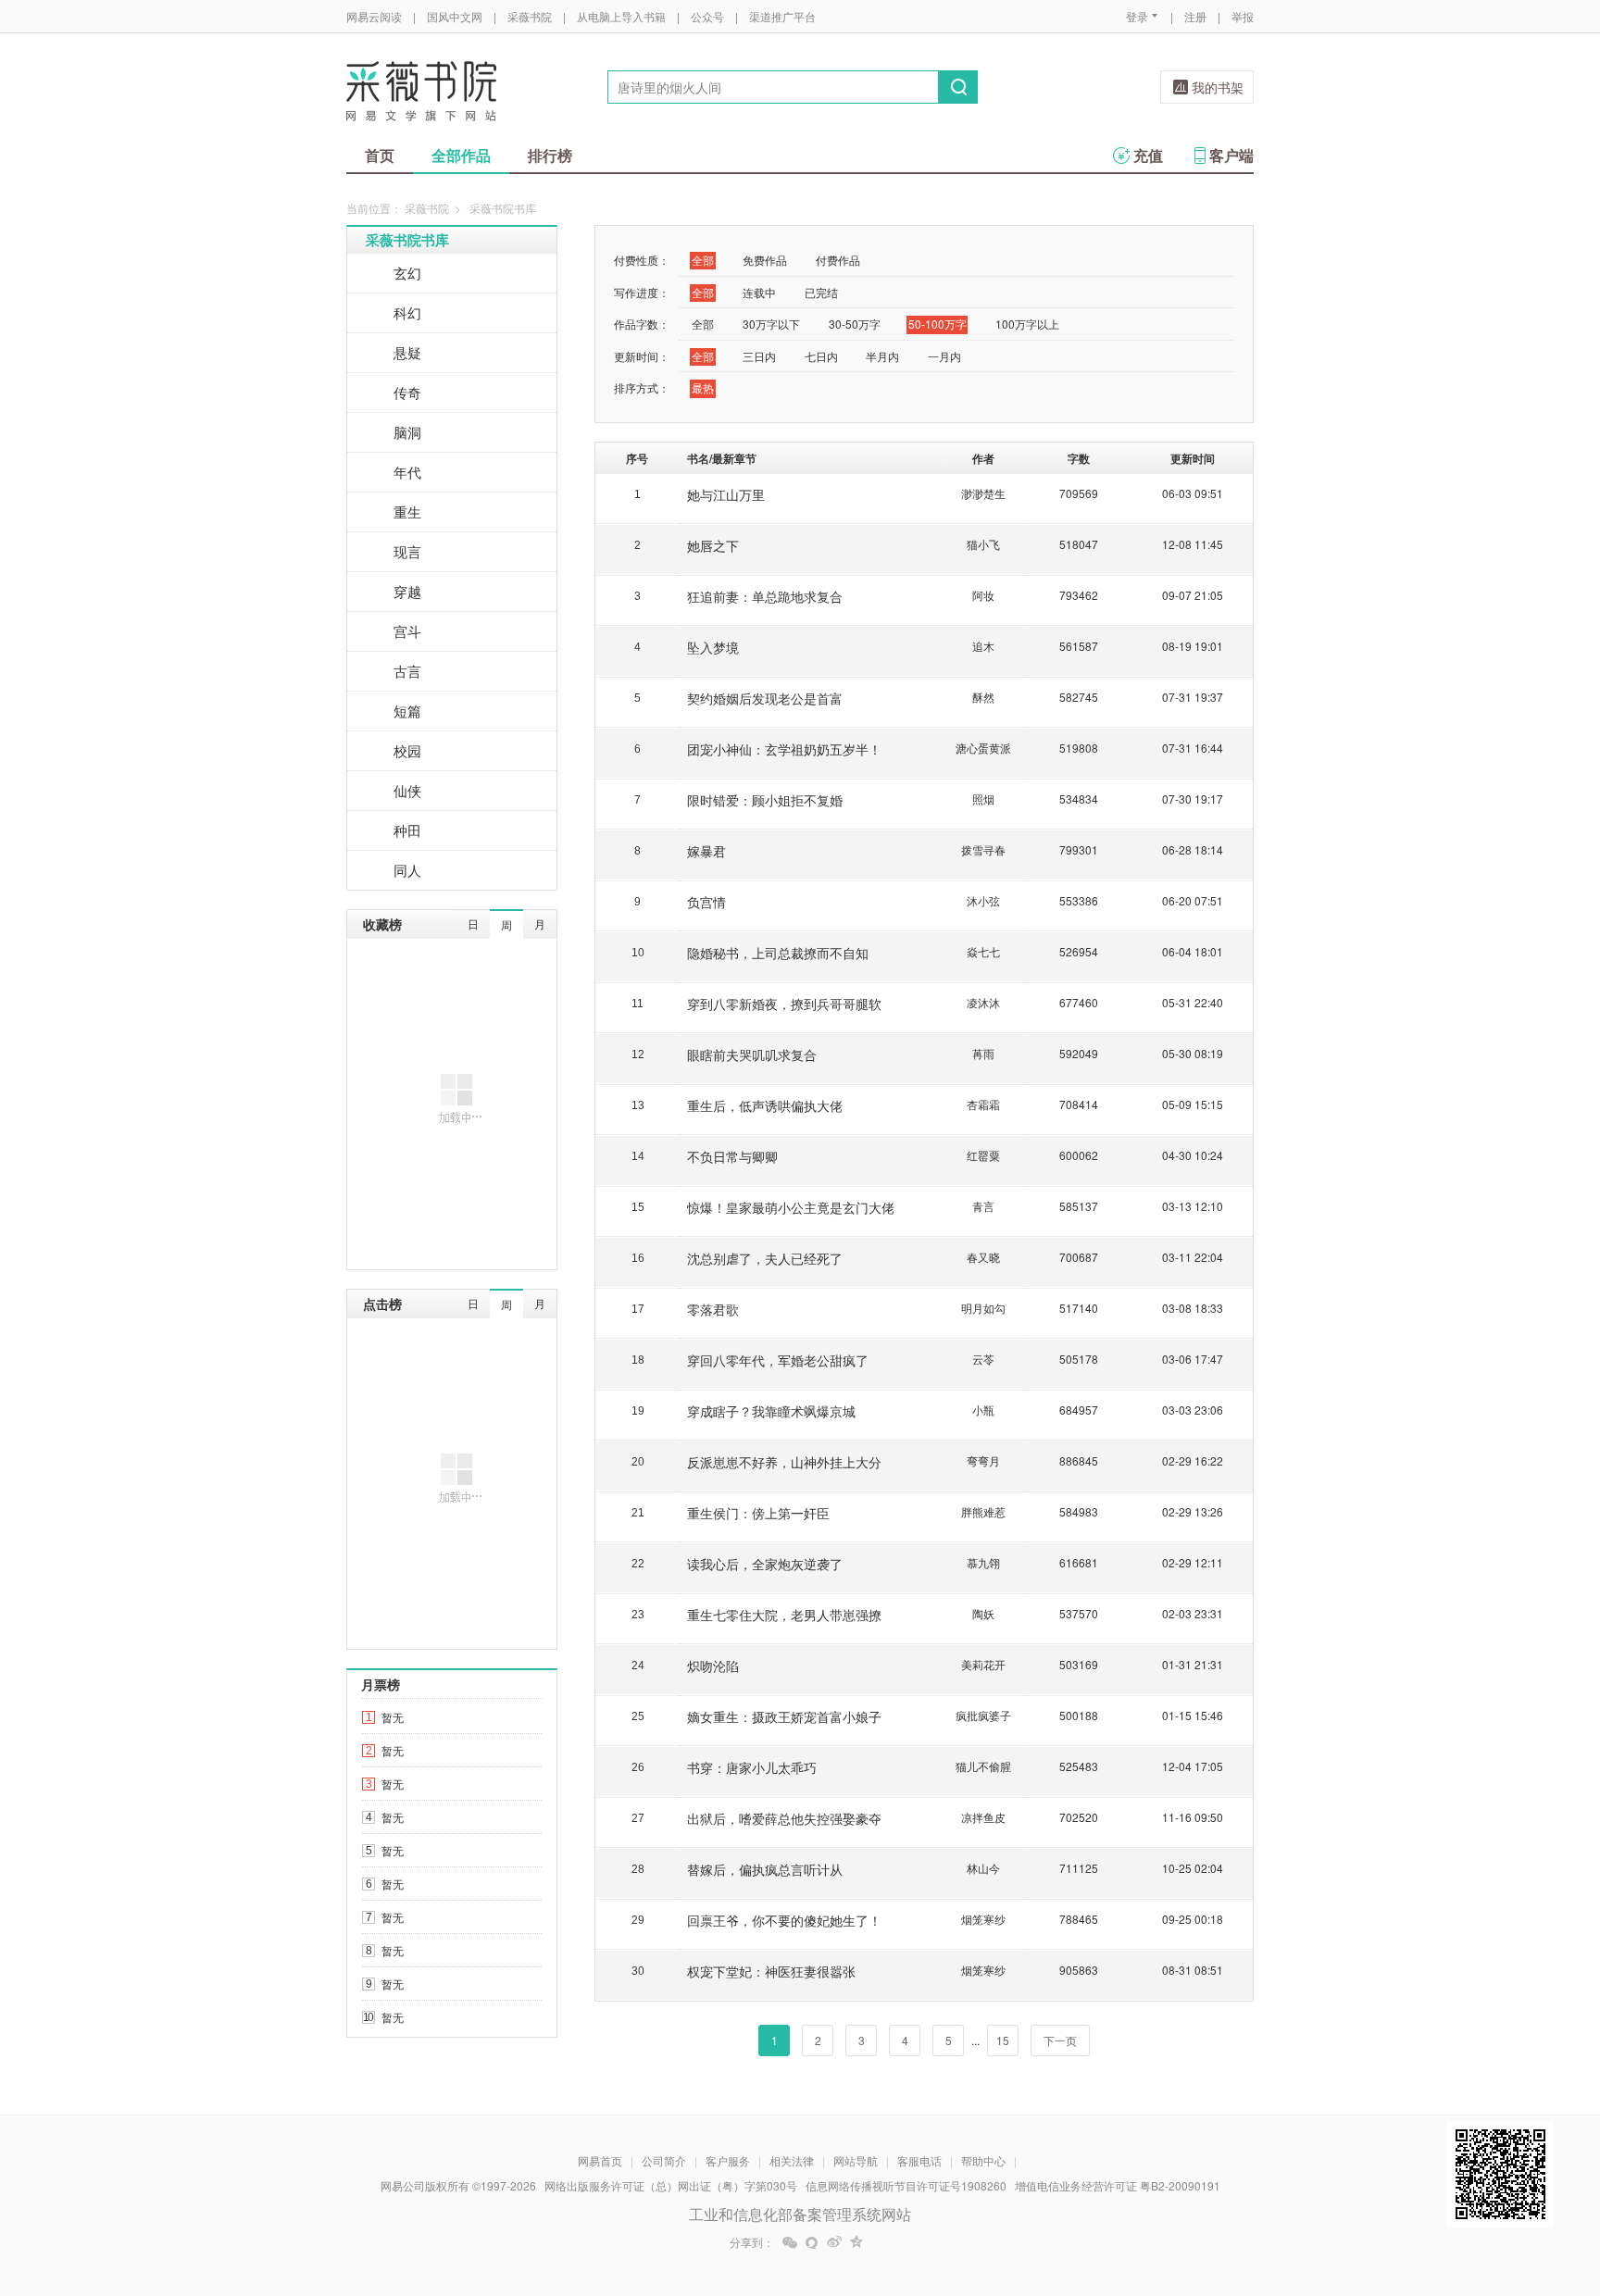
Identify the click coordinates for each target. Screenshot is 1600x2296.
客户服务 (728, 2160)
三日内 (759, 356)
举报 (1243, 16)
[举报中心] (1305, 2188)
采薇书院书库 (407, 240)
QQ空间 (856, 2242)
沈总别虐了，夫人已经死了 (765, 1258)
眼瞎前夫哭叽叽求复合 (752, 1054)
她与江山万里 (726, 494)
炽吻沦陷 (713, 1666)
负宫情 (706, 902)
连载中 (759, 292)
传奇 (407, 392)
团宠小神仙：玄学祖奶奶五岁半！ (784, 749)
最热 (703, 387)
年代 (407, 472)
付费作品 (838, 260)
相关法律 (792, 2160)
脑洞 (407, 432)
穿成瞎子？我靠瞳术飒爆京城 (771, 1411)
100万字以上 (1027, 324)
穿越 (407, 591)
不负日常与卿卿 (732, 1156)
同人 (407, 870)
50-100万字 (937, 324)
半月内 (882, 356)
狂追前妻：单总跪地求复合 (765, 596)
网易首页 (600, 2160)
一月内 (944, 356)
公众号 (707, 16)
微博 (834, 2242)
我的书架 (1218, 87)
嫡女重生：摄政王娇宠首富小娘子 (784, 1716)
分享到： (752, 2242)
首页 (380, 155)
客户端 (1231, 155)
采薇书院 (530, 16)
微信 (790, 2242)
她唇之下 (713, 545)
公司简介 (664, 2160)
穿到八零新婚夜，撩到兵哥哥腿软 (784, 1004)
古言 (407, 671)
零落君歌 (713, 1309)
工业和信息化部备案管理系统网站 (800, 2214)
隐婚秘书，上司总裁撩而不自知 (778, 953)
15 (1003, 2040)
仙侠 (407, 790)
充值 (1148, 155)
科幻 (407, 312)
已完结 (821, 292)
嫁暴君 (706, 851)
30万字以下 (771, 324)
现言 (407, 551)
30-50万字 (855, 324)
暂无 (393, 1717)
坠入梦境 (713, 647)
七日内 (821, 356)
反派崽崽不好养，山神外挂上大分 (784, 1462)
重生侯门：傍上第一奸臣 (758, 1513)
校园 (407, 750)
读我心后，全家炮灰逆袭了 (765, 1564)
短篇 (407, 711)
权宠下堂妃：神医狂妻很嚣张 (771, 1971)
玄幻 (407, 273)
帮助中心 (983, 2160)
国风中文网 (455, 16)
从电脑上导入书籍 (621, 16)
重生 (407, 512)
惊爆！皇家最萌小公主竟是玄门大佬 (791, 1207)
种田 (407, 830)
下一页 (1060, 2040)
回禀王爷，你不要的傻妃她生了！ (784, 1920)
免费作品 (765, 260)
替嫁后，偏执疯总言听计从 (765, 1869)
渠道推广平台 (782, 16)
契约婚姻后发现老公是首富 (765, 698)
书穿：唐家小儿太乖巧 (752, 1767)
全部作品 (461, 155)
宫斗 (407, 631)
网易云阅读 (374, 16)
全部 (703, 260)
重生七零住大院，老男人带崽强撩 (784, 1615)
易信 (812, 2242)
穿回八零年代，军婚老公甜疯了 (778, 1360)
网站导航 (856, 2160)
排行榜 (550, 155)
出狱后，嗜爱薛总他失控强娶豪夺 (784, 1818)
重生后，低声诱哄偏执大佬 (765, 1105)
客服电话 (919, 2160)
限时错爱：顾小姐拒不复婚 (765, 800)
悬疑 (407, 352)
